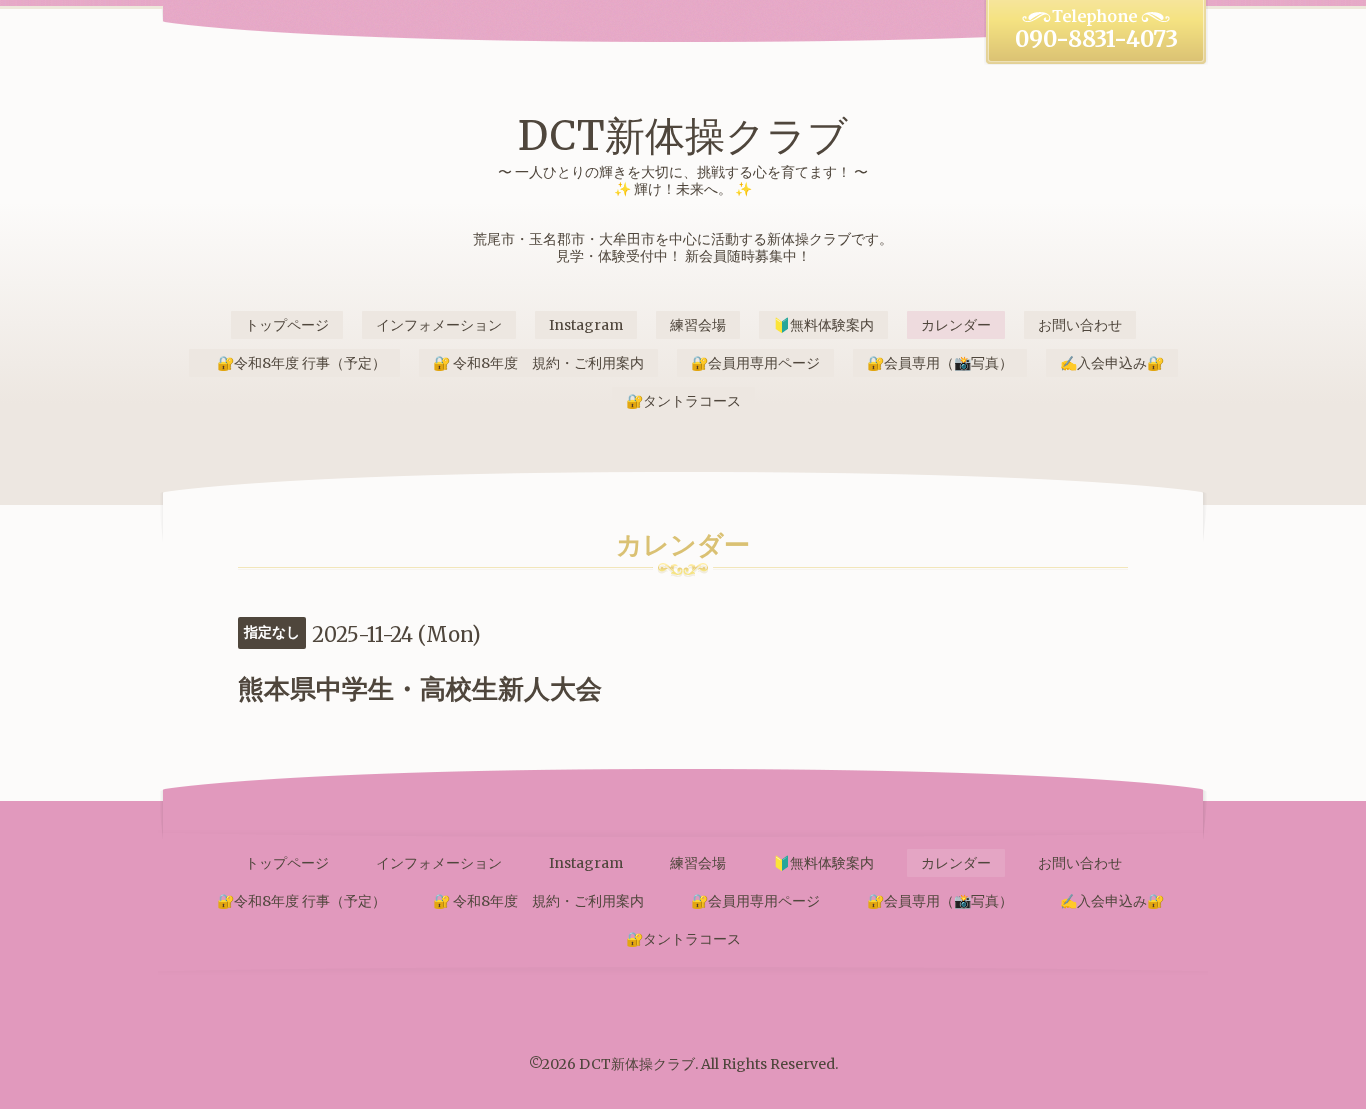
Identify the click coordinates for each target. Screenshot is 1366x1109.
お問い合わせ (1080, 325)
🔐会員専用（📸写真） (940, 363)
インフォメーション (439, 325)
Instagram (586, 325)
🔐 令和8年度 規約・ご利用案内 (538, 363)
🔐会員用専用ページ (755, 363)
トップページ (287, 325)
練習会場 (698, 325)
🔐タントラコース (683, 401)
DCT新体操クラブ (683, 136)
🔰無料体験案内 (823, 325)
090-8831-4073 (1096, 39)
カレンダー (956, 325)
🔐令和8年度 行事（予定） (294, 363)
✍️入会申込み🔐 (1112, 363)
